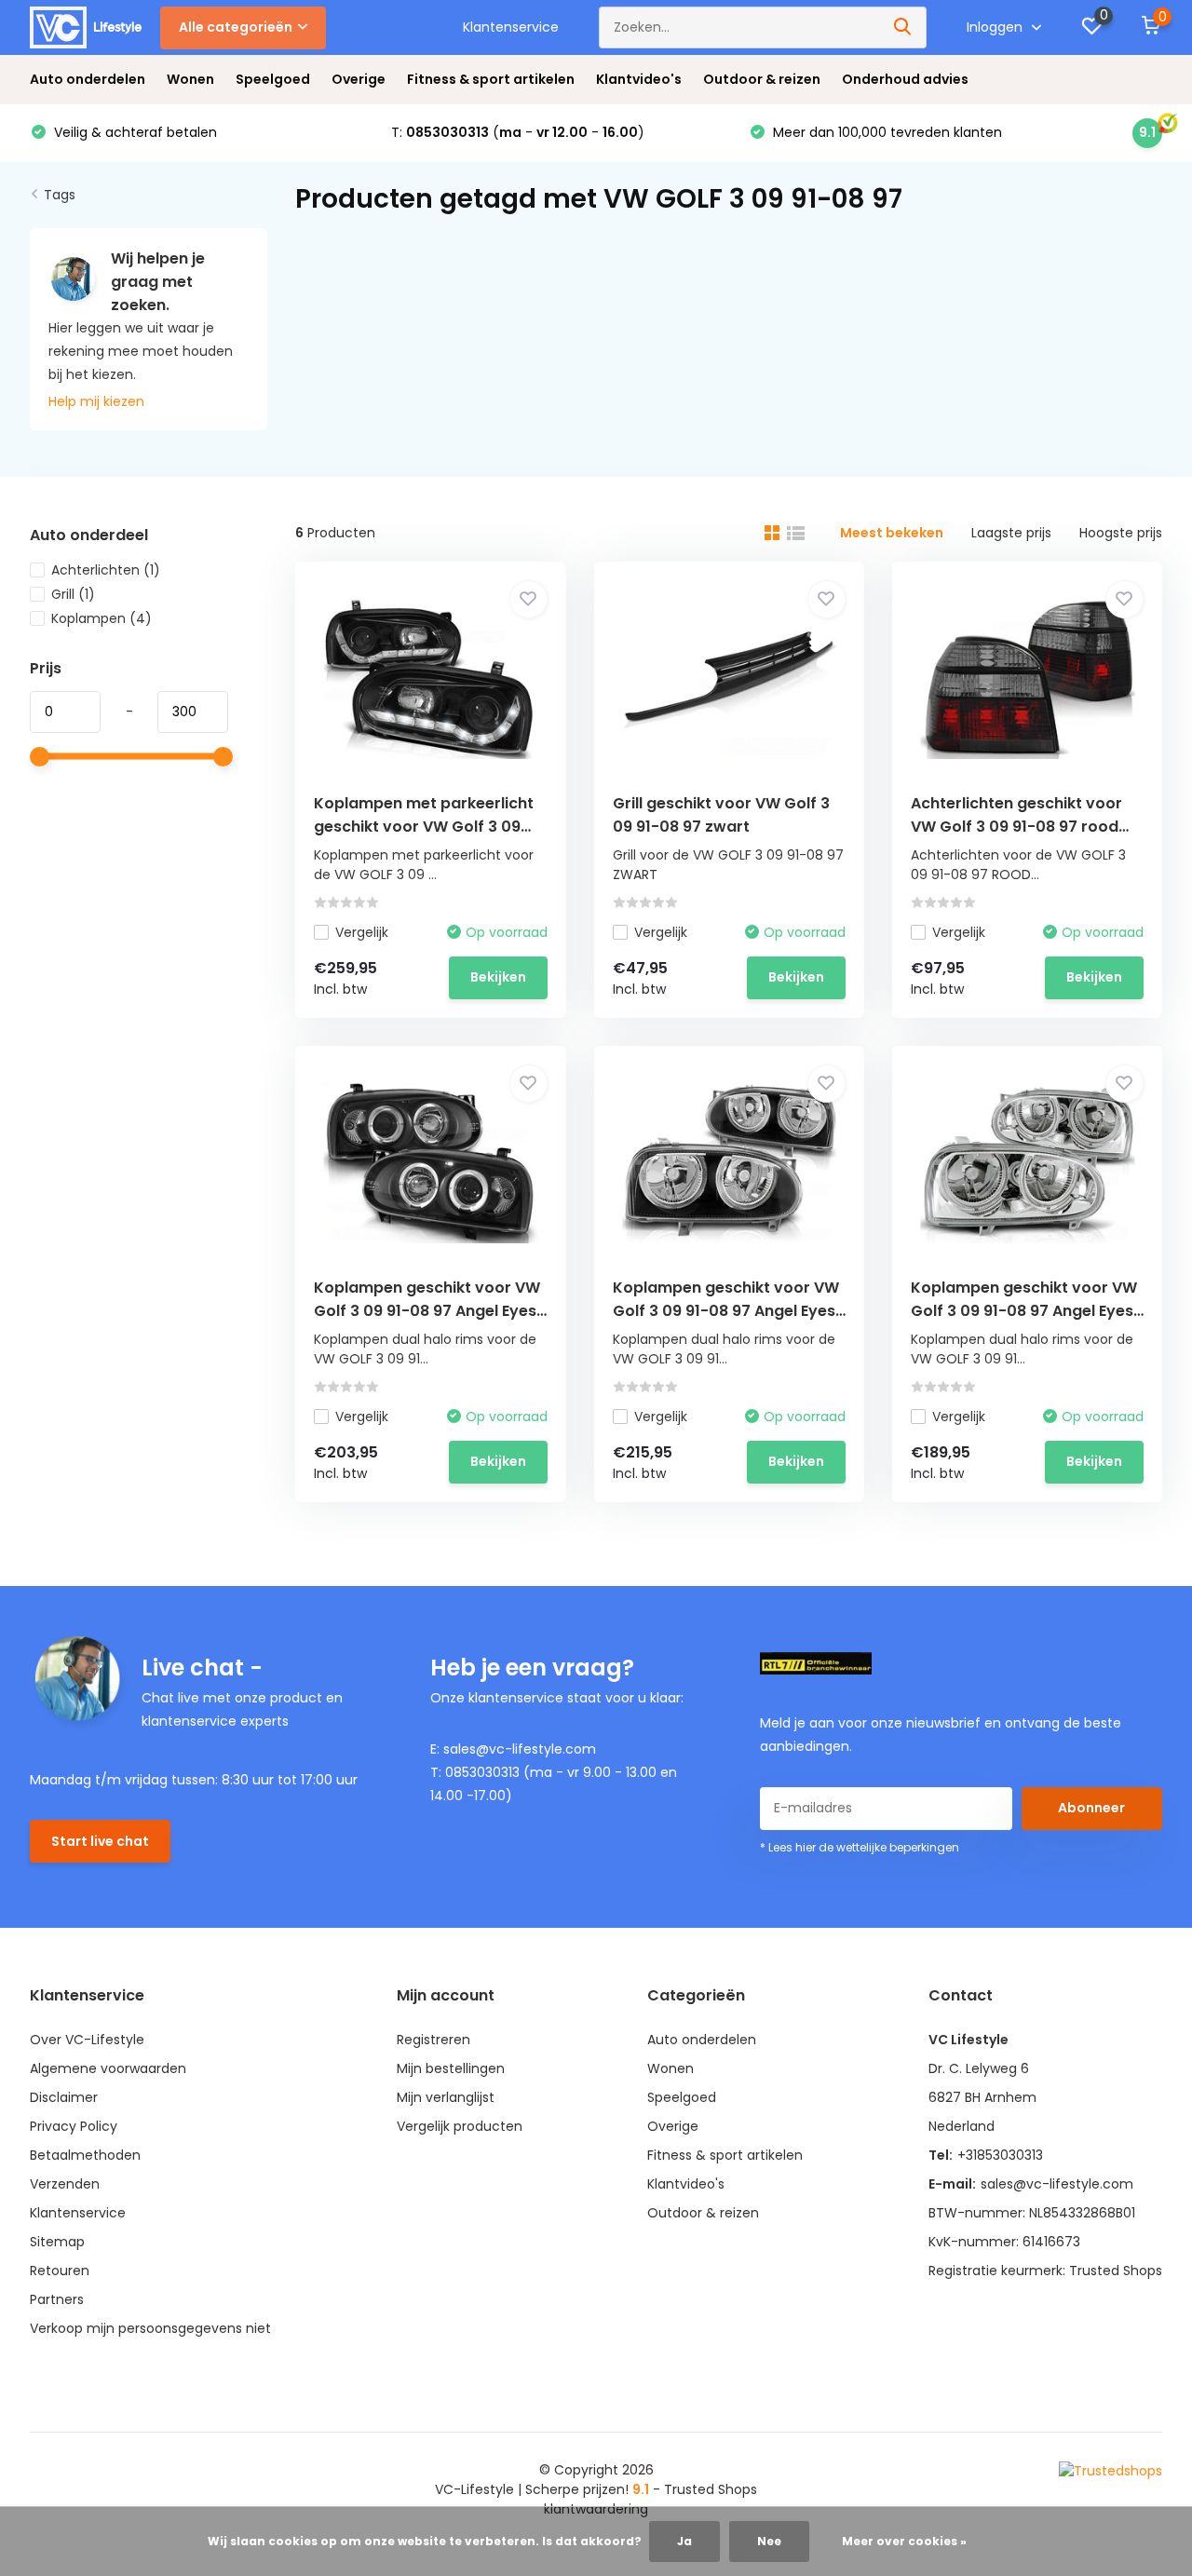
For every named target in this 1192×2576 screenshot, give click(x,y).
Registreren (433, 2040)
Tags (60, 195)
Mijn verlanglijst (446, 2097)
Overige (359, 79)
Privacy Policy (74, 2126)
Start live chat (100, 1841)
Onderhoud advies (905, 79)
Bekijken (498, 977)
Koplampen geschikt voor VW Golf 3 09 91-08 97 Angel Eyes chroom (1024, 1311)
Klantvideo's (639, 79)
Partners (57, 2299)
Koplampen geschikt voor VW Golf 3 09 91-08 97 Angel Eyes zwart (427, 1311)
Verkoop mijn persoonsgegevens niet (150, 2328)
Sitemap (57, 2242)
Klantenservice (511, 27)
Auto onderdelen (88, 79)
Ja (684, 2541)
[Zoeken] (903, 27)
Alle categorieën (236, 27)
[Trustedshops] (1111, 2471)
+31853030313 (1000, 2155)
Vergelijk (362, 932)
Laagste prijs (1011, 533)
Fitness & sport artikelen (491, 79)
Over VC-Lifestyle (87, 2040)
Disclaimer (64, 2097)
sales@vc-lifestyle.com (1057, 2184)
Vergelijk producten (460, 2126)
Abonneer (1091, 1808)
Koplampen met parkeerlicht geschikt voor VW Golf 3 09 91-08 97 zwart (424, 827)
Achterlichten (106, 570)
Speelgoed (273, 79)
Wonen (190, 79)
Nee (769, 2541)
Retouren (60, 2271)
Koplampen (102, 618)
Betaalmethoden (85, 2155)
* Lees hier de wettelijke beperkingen (860, 1847)
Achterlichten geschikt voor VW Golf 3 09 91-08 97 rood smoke (1016, 827)
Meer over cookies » (904, 2541)
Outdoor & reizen (762, 79)
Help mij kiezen (96, 401)
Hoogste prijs (1121, 533)
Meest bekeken (892, 533)
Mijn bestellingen (451, 2068)
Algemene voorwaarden (108, 2068)
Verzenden (65, 2184)
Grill (73, 594)
